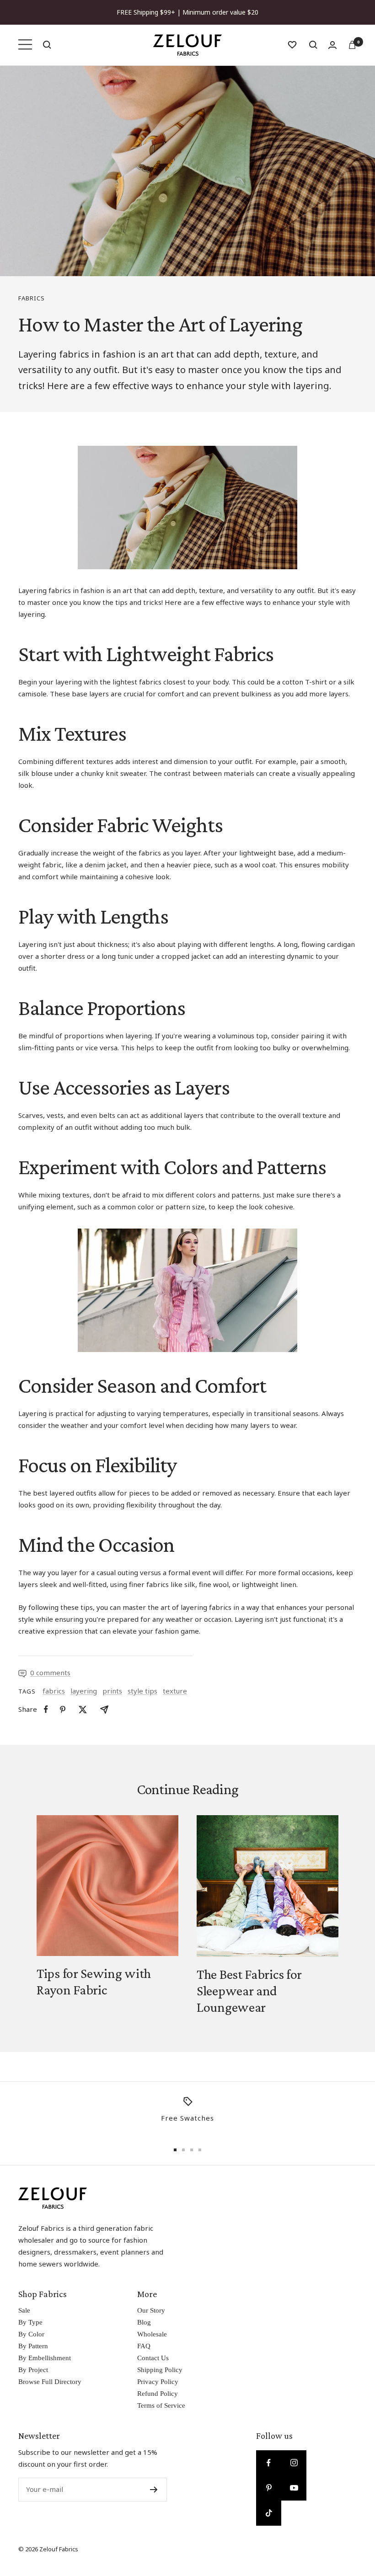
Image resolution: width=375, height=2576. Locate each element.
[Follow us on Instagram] (294, 2463)
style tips (142, 1691)
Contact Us (153, 2358)
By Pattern (33, 2346)
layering (84, 1691)
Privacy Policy (158, 2382)
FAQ (144, 2346)
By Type (30, 2322)
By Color (31, 2334)
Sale (24, 2310)
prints (112, 1691)
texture (175, 1691)
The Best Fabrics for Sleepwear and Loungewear (249, 1991)
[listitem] (46, 1709)
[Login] (332, 45)
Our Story (151, 2310)
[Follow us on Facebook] (269, 2463)
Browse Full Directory (50, 2382)
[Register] (154, 2490)
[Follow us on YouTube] (294, 2488)
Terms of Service (161, 2405)
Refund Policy (158, 2394)
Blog (144, 2322)
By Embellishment (45, 2358)
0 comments (50, 1673)
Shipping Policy (160, 2370)
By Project (33, 2370)
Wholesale (152, 2334)
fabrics (32, 298)
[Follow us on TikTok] (269, 2513)
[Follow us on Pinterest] (269, 2488)
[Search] (47, 45)
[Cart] (352, 45)
